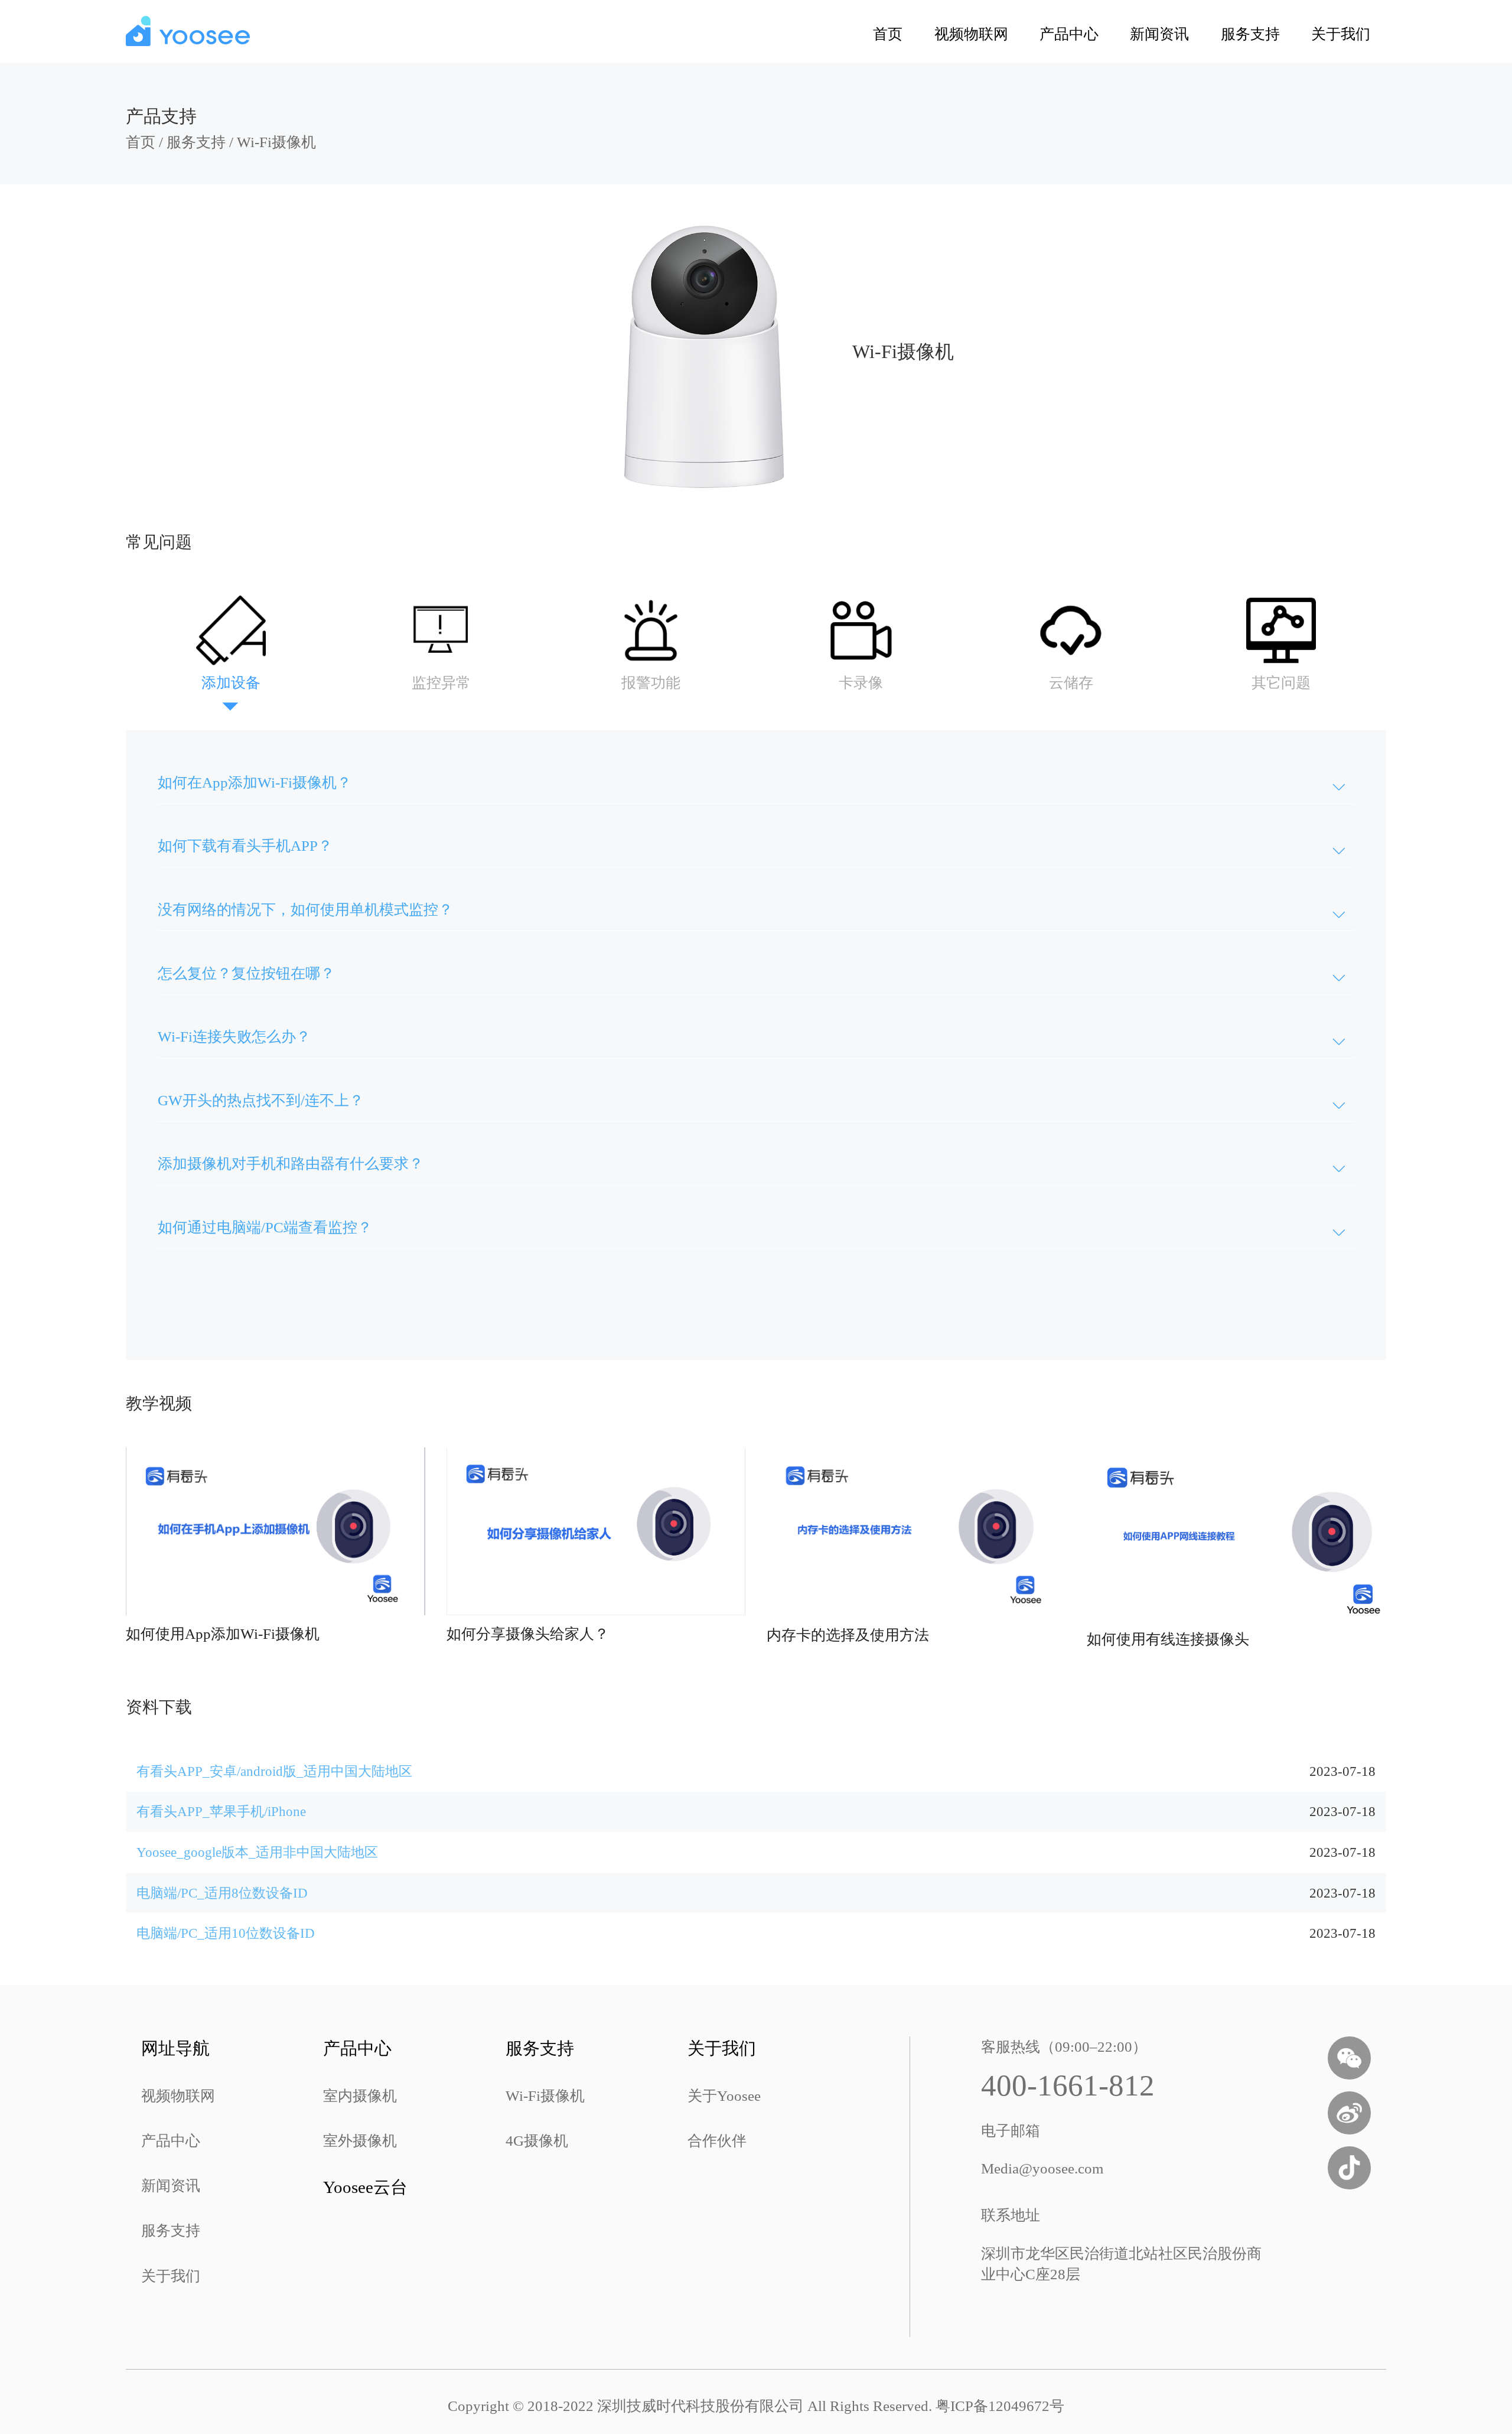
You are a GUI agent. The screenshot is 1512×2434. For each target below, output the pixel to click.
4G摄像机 (537, 2141)
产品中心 (1069, 34)
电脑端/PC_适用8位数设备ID (222, 1893)
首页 (888, 34)
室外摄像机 (360, 2141)
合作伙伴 (717, 2141)
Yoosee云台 (365, 2187)
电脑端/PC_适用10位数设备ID (226, 1933)
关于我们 (1341, 34)
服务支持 (1250, 34)
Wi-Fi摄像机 (276, 142)
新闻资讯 (1159, 34)
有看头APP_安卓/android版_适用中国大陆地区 (274, 1771)
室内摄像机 (360, 2096)
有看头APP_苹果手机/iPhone (221, 1811)
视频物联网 (971, 34)
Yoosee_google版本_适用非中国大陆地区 (257, 1852)
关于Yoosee (724, 2096)
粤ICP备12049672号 (1000, 2406)
